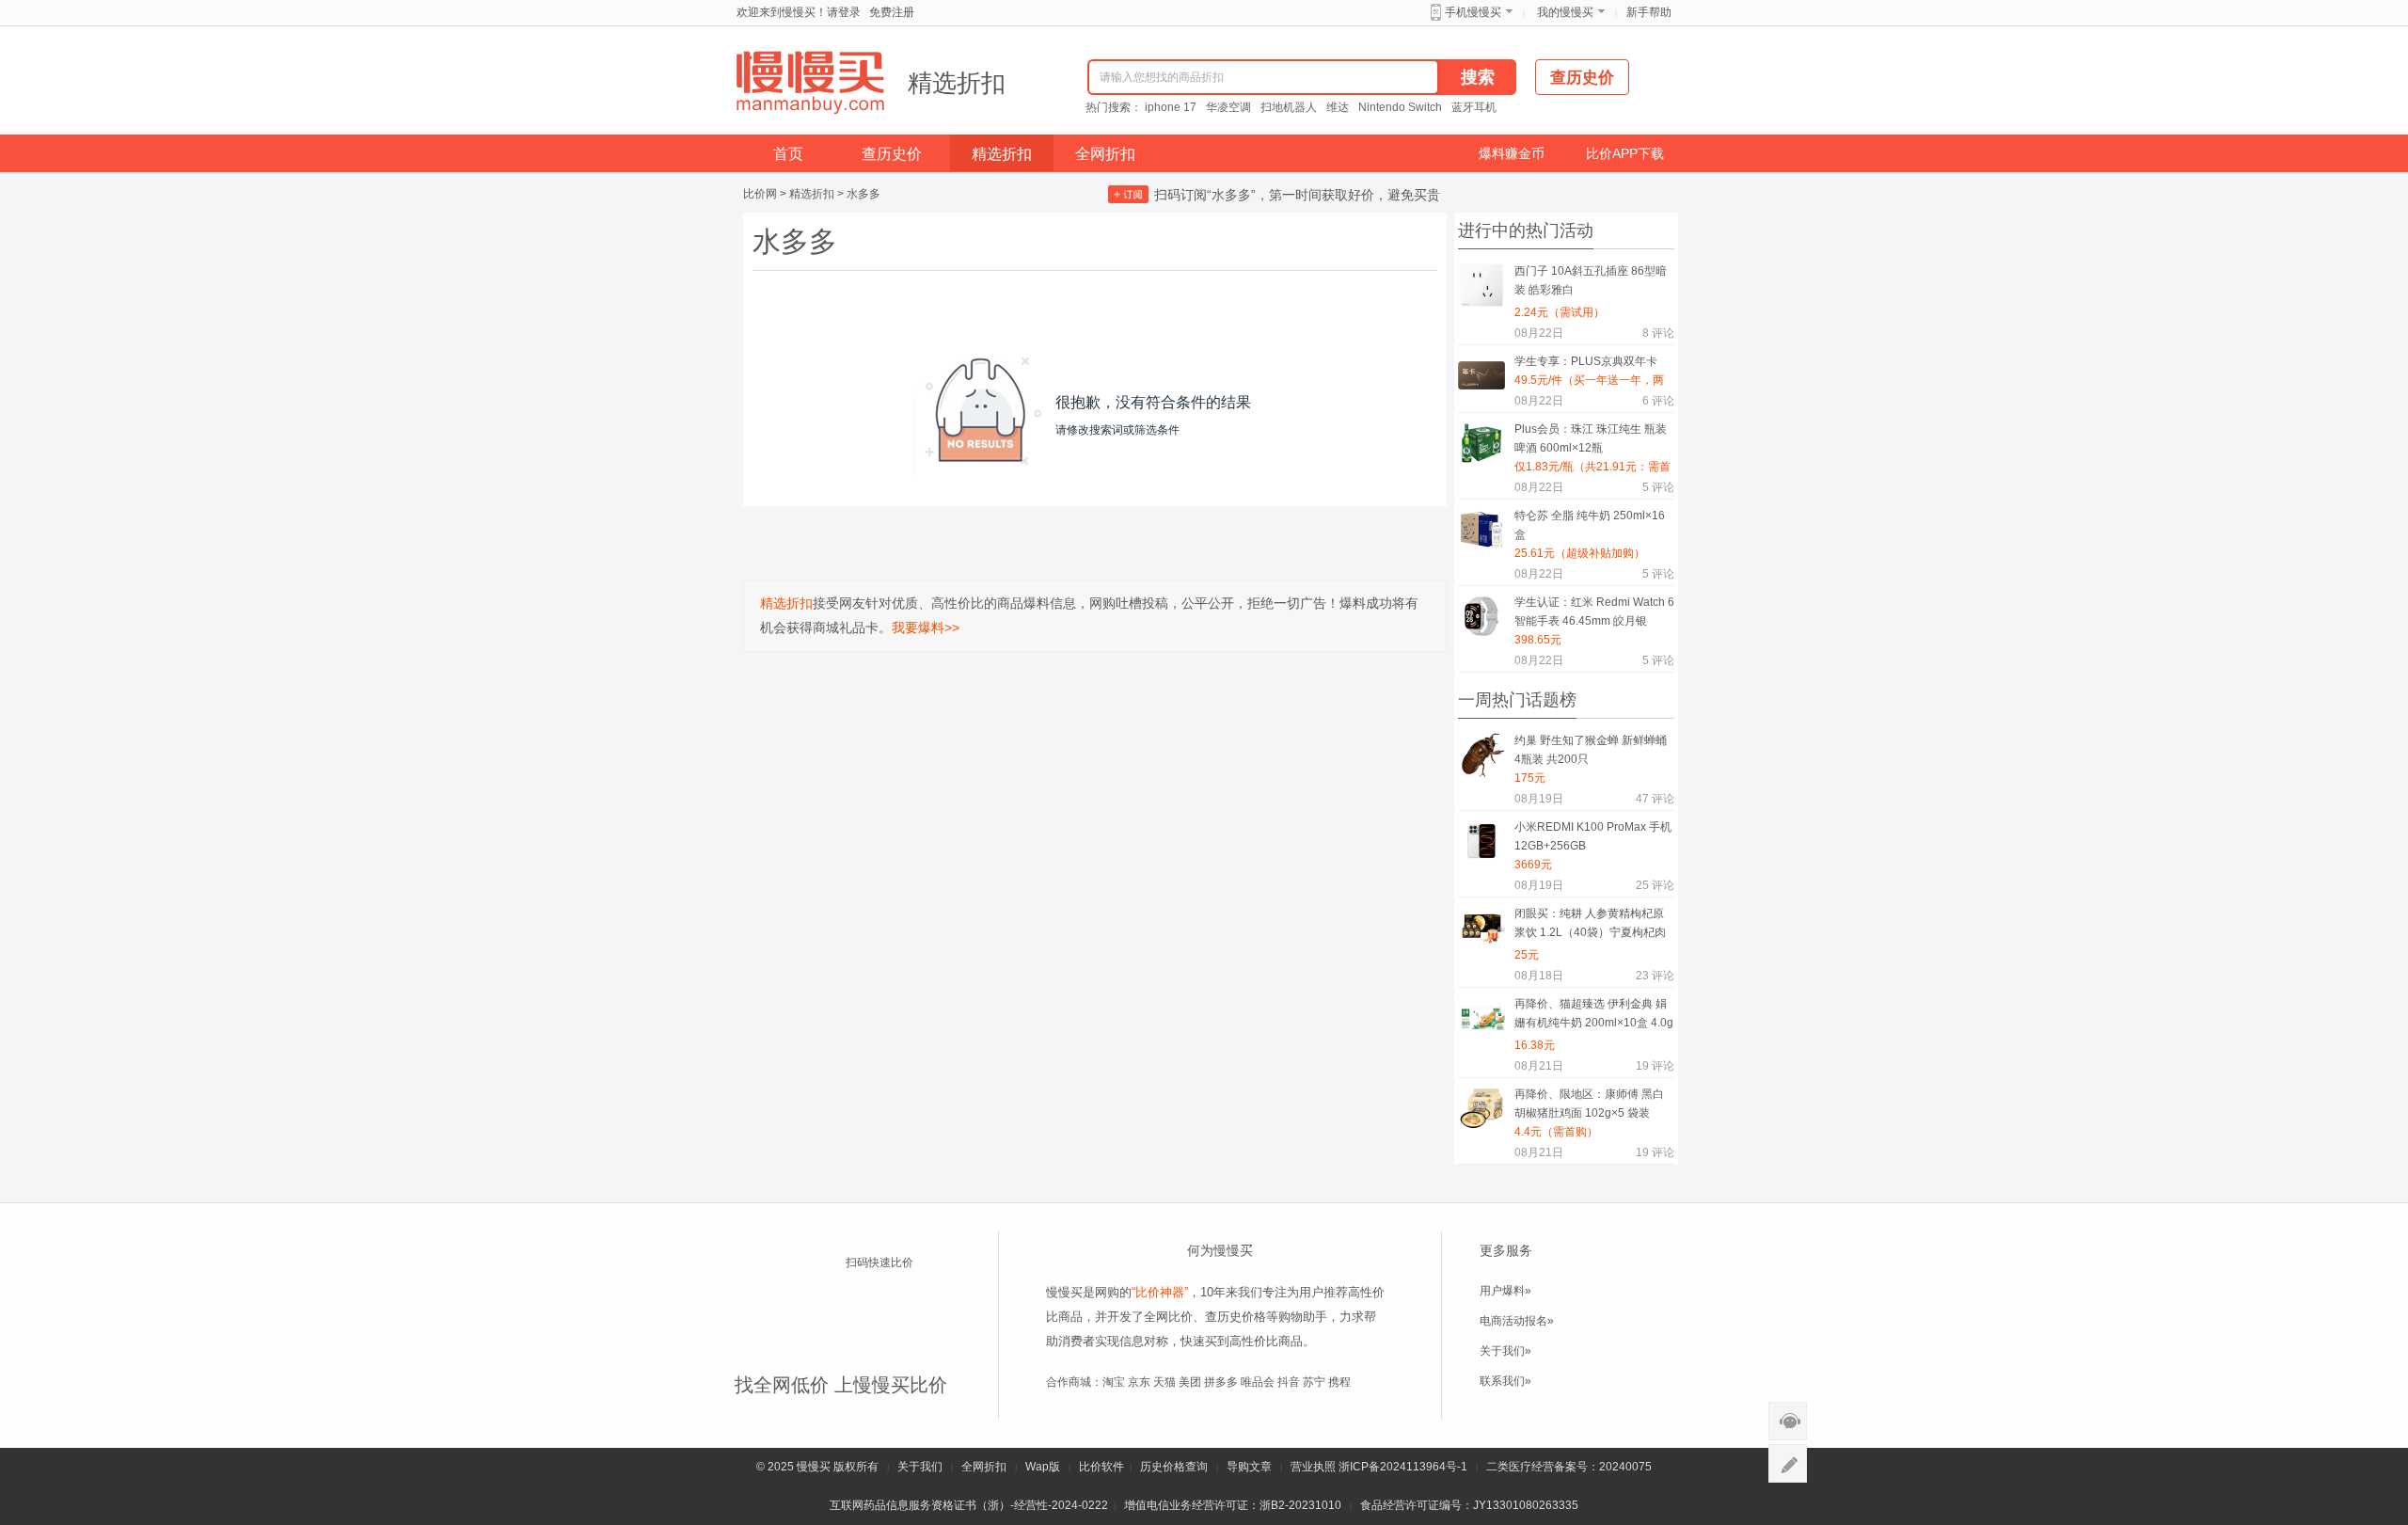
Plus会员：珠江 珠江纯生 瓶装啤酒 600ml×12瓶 (1591, 438)
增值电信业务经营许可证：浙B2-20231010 (1233, 1505)
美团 (1190, 1382)
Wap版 (1043, 1467)
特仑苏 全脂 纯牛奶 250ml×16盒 (1590, 525)
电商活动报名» (1517, 1321)
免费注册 (892, 12)
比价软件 (1101, 1467)
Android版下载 (895, 1333)
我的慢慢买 (1565, 12)
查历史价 (892, 154)
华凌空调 (1228, 107)
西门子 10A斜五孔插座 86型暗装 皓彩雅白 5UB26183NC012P (1591, 284)
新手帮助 (1649, 12)
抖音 (1289, 1382)
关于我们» (1505, 1351)
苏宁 (1314, 1382)
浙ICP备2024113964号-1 (1403, 1467)
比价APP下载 (1625, 153)
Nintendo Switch (1400, 107)
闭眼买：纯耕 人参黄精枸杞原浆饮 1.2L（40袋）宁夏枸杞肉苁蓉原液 (1590, 926)
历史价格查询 (1174, 1467)
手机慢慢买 (1473, 12)
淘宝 (1114, 1382)
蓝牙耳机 (1474, 107)
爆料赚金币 (1512, 153)
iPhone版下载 (895, 1297)
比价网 (760, 194)
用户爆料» (1505, 1291)
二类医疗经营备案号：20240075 (1569, 1467)
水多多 (863, 194)
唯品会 (1258, 1382)
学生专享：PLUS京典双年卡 (1586, 361)
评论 (1658, 333)
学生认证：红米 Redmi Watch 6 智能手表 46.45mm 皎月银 (1594, 612)
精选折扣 (957, 83)
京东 (1139, 1382)
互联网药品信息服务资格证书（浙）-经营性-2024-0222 (969, 1505)
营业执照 (1313, 1467)
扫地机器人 (1289, 107)
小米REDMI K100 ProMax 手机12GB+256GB (1593, 836)
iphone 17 (1171, 107)
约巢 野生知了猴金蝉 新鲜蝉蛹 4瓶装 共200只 (1591, 750)
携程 (1339, 1382)
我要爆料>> (926, 627)
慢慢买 (814, 1467)
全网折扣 (1105, 154)
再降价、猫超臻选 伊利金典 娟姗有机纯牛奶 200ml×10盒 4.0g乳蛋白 (1594, 1017)
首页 (788, 154)
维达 (1338, 107)
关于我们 (920, 1467)
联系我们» (1505, 1381)
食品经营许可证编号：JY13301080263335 (1469, 1505)
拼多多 (1221, 1382)
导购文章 (1249, 1467)
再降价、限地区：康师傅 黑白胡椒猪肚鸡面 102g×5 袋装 (1589, 1104)
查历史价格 (1236, 1317)
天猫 (1164, 1382)
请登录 (844, 12)
